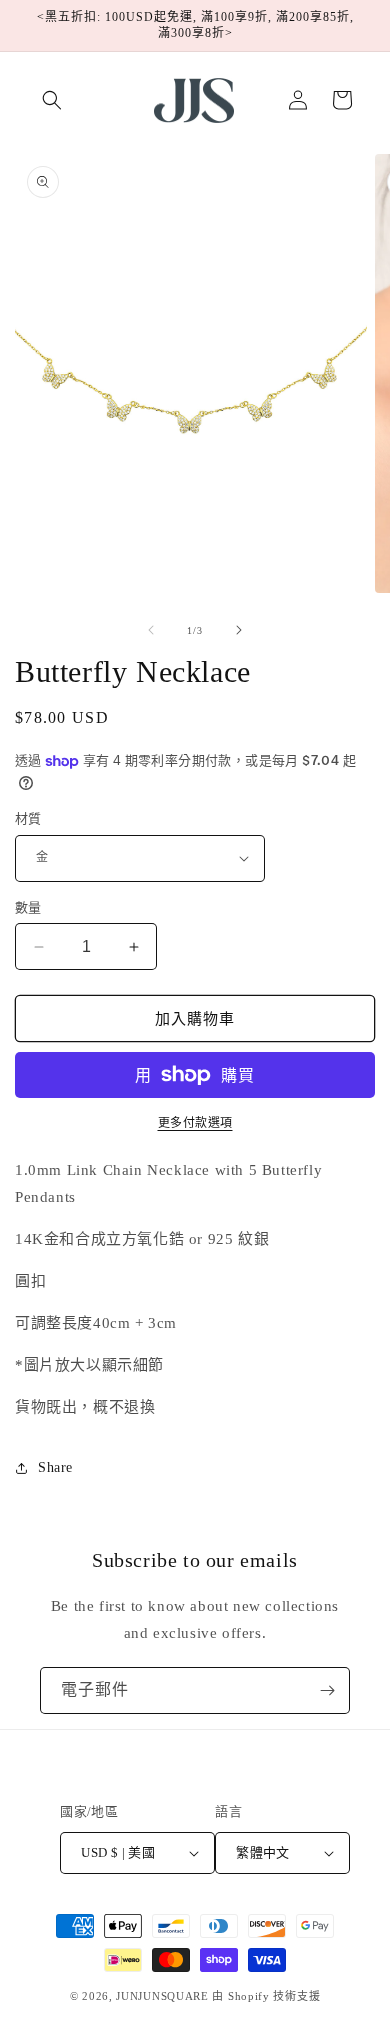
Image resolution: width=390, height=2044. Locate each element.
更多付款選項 (195, 1123)
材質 (28, 818)
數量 (28, 907)
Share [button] (55, 1467)
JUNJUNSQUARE (162, 1996)
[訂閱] (327, 1690)
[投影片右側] (239, 630)
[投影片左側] (151, 630)
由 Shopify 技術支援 (266, 1996)
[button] (52, 100)
